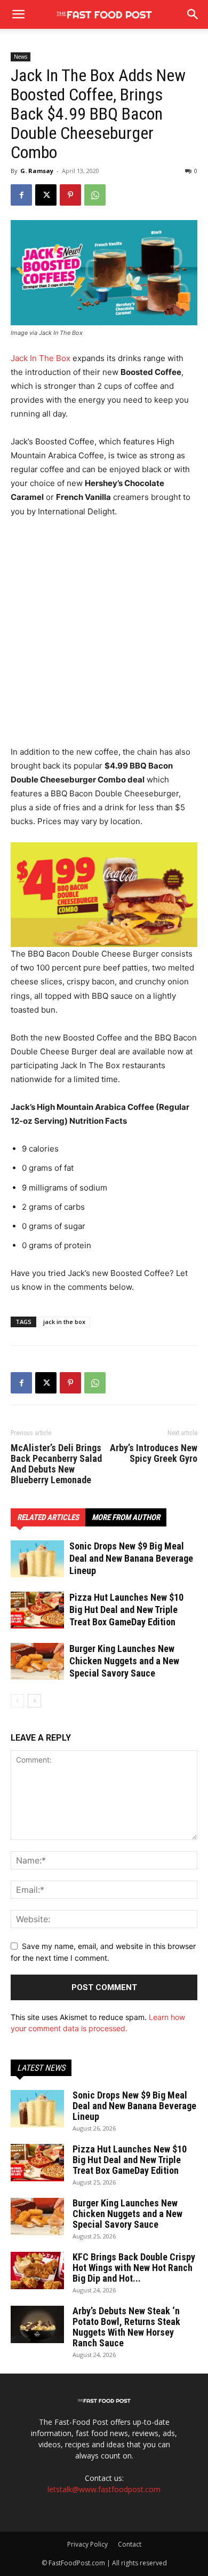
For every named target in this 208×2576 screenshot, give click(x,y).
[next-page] (34, 1701)
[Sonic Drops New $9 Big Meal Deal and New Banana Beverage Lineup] (37, 1559)
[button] (193, 14)
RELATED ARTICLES (48, 1517)
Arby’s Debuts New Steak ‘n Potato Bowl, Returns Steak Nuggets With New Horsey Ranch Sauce (126, 2327)
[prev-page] (17, 1701)
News (21, 57)
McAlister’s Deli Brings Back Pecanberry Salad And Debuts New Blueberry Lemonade (56, 1464)
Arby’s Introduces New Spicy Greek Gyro (154, 1453)
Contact (130, 2544)
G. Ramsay (37, 171)
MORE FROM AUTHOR (126, 1517)
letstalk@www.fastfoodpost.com (104, 2489)
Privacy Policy (87, 2544)
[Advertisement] (104, 637)
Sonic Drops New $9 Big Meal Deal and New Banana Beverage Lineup (131, 1558)
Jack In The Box (41, 358)
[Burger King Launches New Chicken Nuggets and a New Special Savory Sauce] (37, 1661)
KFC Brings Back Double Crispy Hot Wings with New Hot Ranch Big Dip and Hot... (134, 2268)
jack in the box (64, 1322)
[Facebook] (21, 195)
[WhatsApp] (95, 195)
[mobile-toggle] (18, 14)
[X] (46, 195)
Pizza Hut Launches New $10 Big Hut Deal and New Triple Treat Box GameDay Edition (126, 1610)
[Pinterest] (70, 195)
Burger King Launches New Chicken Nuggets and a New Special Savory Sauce (124, 1661)
